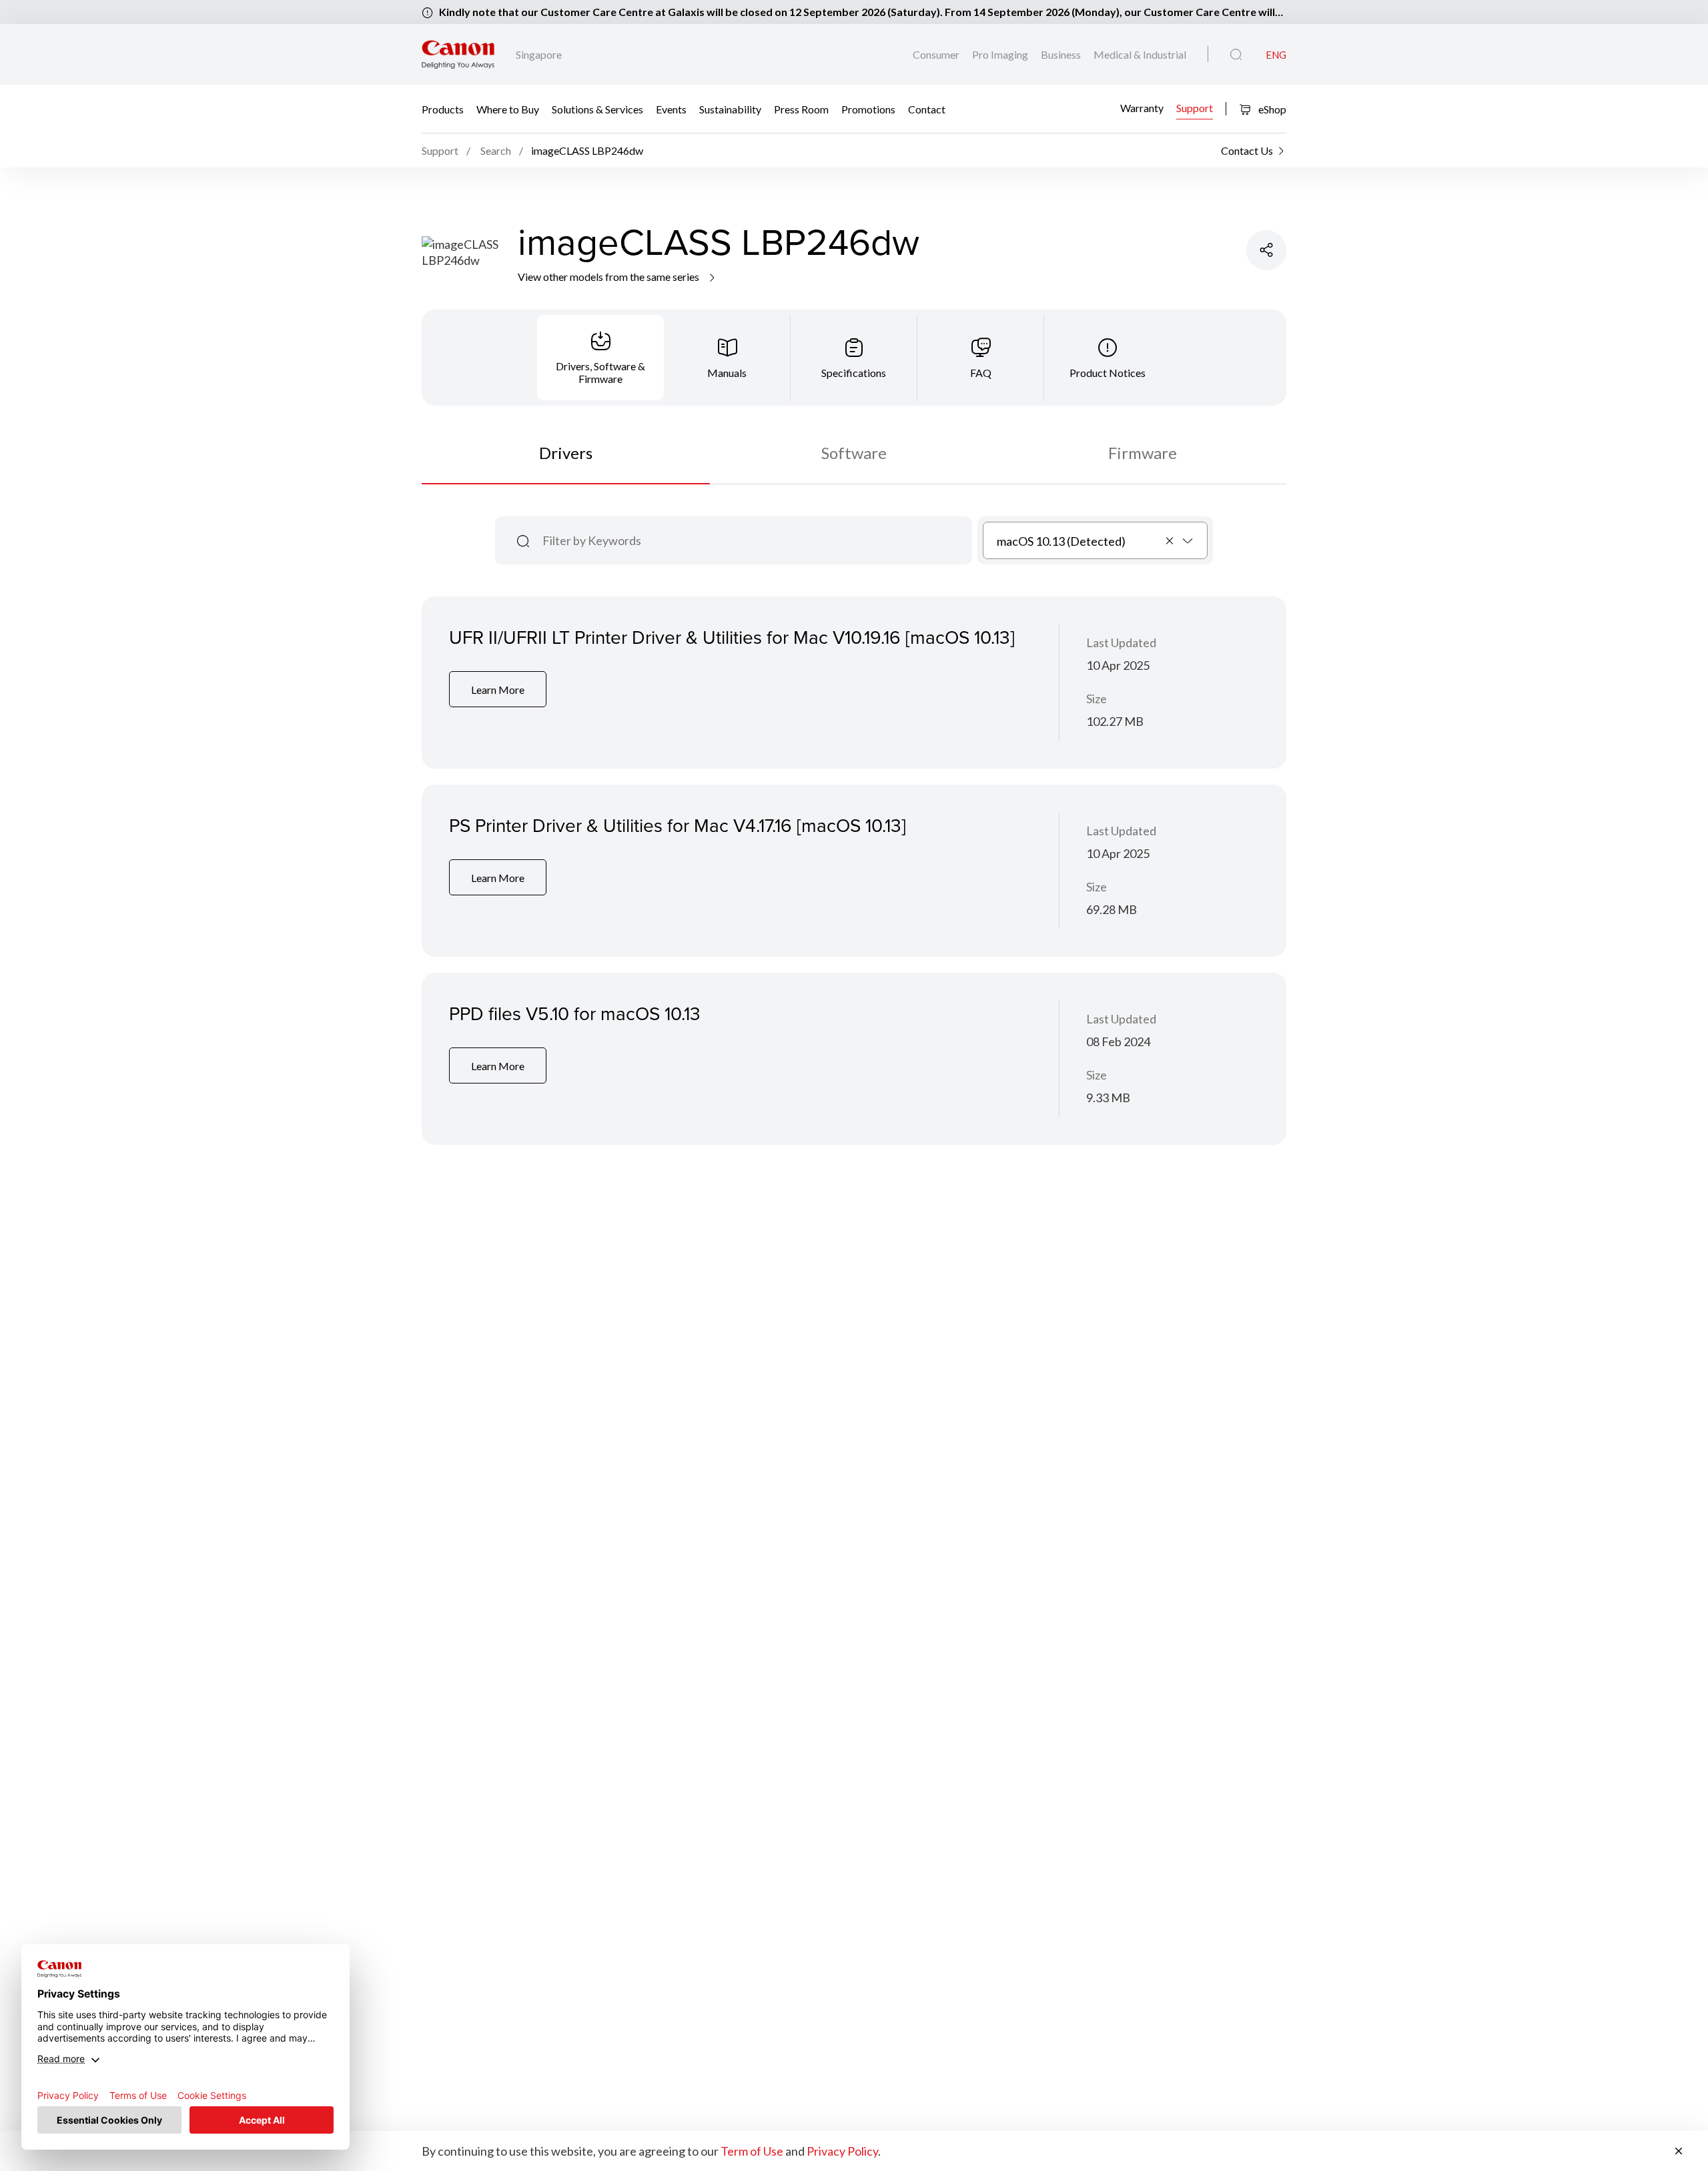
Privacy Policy (842, 2151)
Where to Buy (508, 109)
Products (443, 109)
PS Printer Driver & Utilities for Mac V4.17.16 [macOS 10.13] (678, 825)
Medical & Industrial (1140, 54)
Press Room (801, 109)
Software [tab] (854, 453)
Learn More (498, 690)
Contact (927, 109)
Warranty (1142, 107)
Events (671, 109)
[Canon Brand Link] (458, 54)
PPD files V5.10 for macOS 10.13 (575, 1013)
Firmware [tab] (1143, 453)
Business (1062, 54)
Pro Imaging (1001, 54)
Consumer (937, 54)
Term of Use (752, 2151)
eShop (1271, 109)
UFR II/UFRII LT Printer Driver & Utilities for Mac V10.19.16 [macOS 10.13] (732, 637)
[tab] (600, 358)
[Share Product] (1266, 250)
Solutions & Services (597, 109)
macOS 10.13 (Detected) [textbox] (1061, 541)
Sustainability (730, 109)
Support (1195, 107)
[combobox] (1095, 540)
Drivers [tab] (566, 453)
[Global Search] (1236, 55)
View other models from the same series (609, 277)
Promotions (868, 109)
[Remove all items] (1170, 540)
